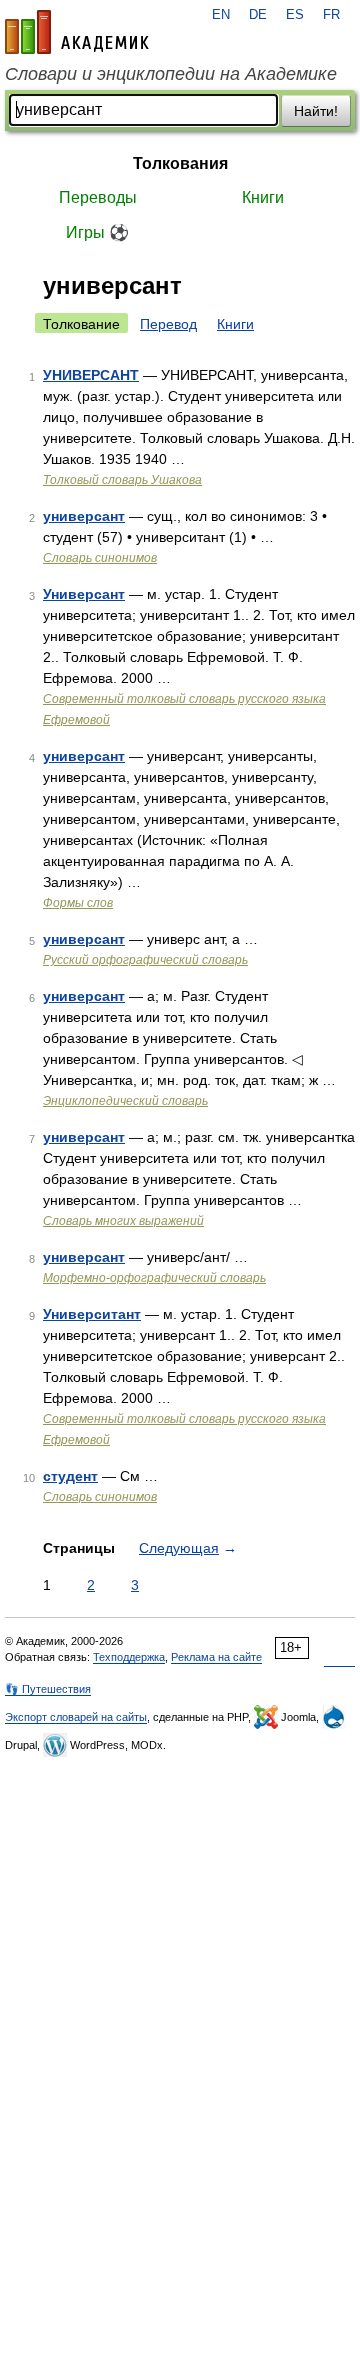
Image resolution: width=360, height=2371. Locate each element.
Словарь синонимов (100, 558)
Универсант (84, 594)
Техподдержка (129, 1657)
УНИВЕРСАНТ (91, 375)
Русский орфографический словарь (145, 960)
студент (70, 1476)
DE (258, 15)
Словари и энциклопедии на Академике (171, 74)
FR (331, 15)
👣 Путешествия (48, 1689)
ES (295, 15)
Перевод (168, 324)
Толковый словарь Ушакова (122, 480)
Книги (263, 197)
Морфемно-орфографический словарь (154, 1278)
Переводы (98, 197)
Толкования (180, 163)
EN (221, 15)
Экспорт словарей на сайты (76, 1717)
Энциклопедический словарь (125, 1101)
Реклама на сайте (216, 1657)
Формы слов (78, 903)
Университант (92, 1314)
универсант (84, 516)
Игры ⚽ (97, 232)
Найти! (316, 111)
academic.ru (77, 32)
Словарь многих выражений (123, 1221)
